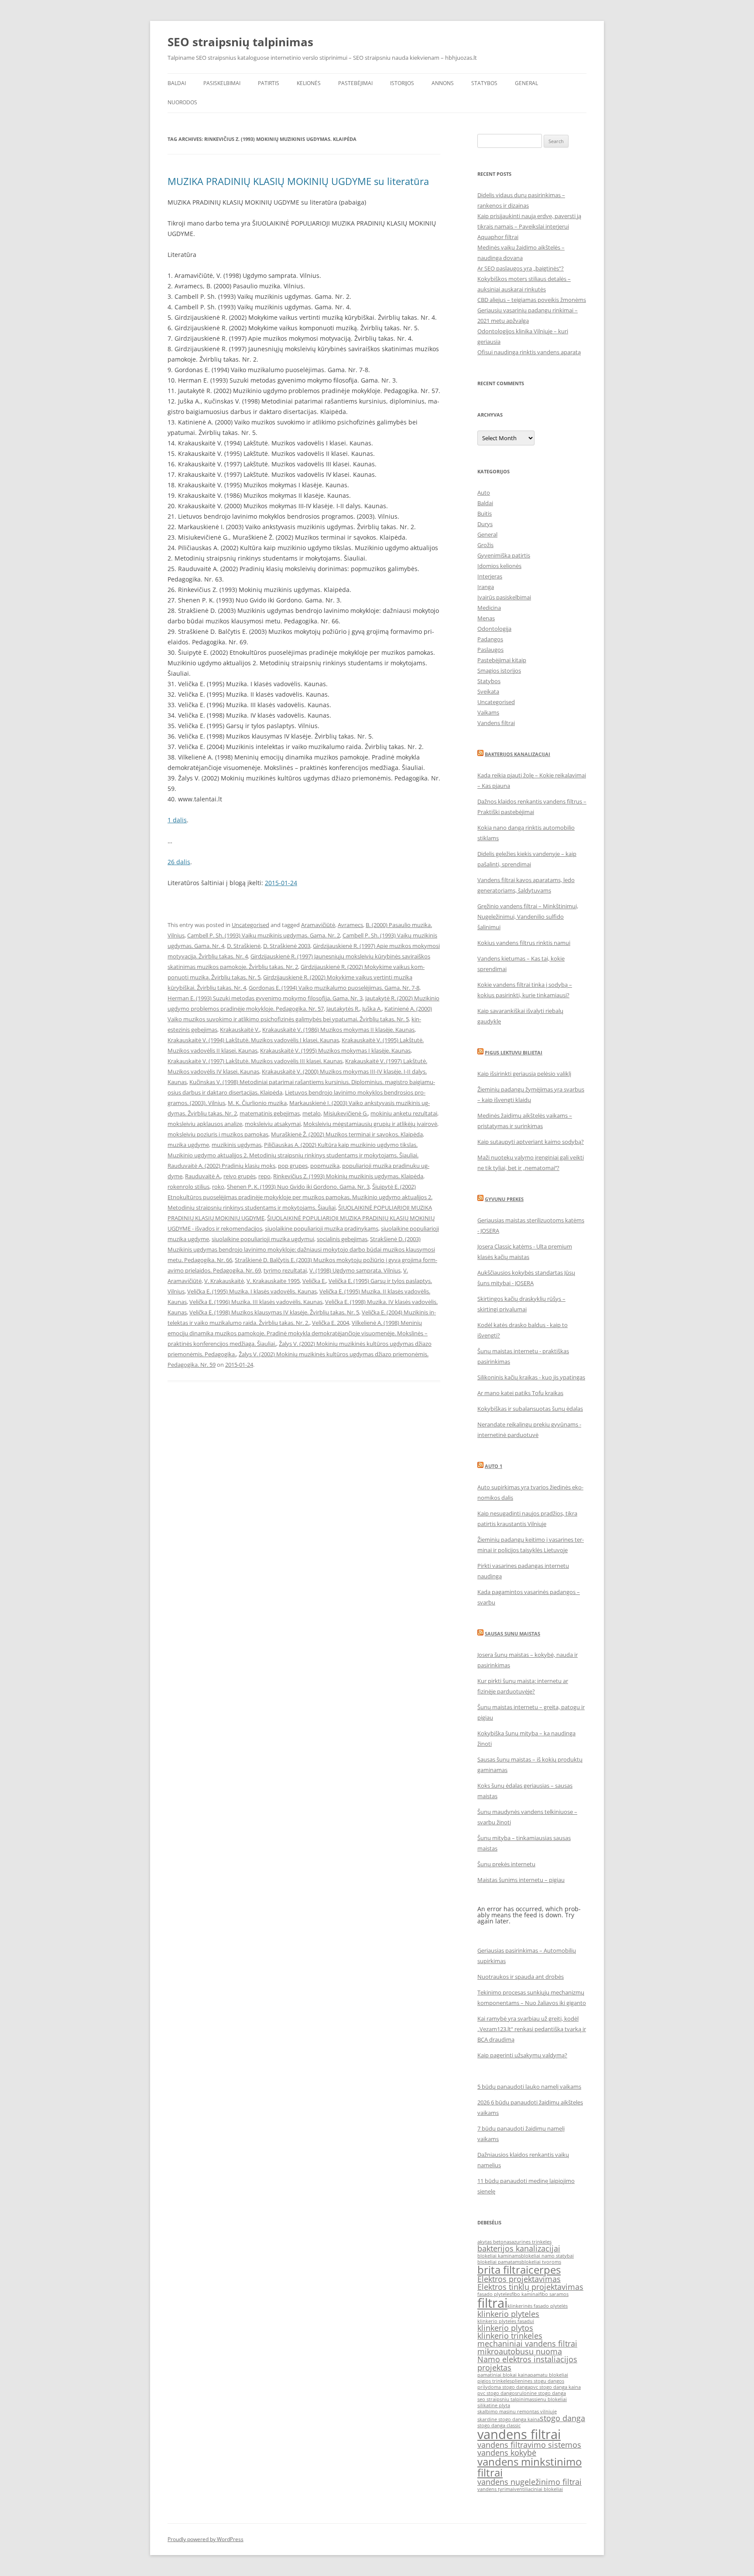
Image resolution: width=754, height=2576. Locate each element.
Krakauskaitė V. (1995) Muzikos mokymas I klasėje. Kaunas (335, 1050)
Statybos (484, 83)
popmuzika (325, 1166)
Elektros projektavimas (519, 2279)
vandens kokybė (507, 2453)
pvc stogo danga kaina (555, 2387)
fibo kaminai (525, 2294)
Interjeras (490, 576)
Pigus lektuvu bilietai (514, 1052)
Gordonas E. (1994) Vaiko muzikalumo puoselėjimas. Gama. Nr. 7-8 (334, 988)
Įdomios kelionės (499, 566)
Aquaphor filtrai (498, 237)
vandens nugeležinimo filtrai (530, 2482)
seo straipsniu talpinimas (506, 2399)
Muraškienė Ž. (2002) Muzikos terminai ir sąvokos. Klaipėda (347, 1134)
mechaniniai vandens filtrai (527, 2343)
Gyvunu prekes (504, 1199)
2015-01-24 (281, 883)
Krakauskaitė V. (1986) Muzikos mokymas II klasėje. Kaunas (338, 1030)
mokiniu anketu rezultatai (404, 1113)
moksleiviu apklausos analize (205, 1124)
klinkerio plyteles (508, 2314)
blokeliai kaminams (499, 2256)
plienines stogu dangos (538, 2381)
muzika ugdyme (188, 1145)
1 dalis (177, 820)
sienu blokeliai (550, 2399)
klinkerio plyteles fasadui (506, 2321)
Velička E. (314, 1281)
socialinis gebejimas (342, 1239)
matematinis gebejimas (270, 1113)
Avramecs (350, 925)
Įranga (486, 587)
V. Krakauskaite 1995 (273, 1281)
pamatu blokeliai (549, 2375)
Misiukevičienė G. (346, 1113)
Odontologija (494, 629)
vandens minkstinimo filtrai (530, 2467)
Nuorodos (182, 102)
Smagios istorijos (499, 671)
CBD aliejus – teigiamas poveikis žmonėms (532, 300)
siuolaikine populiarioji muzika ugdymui (263, 1239)
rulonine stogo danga (542, 2393)
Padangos (490, 639)
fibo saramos (554, 2294)
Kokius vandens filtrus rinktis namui (524, 943)
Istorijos (402, 83)
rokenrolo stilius (188, 1187)
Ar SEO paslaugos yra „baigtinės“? (521, 268)
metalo (312, 1113)
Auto (484, 493)
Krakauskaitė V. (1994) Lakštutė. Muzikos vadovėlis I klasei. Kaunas (253, 1040)
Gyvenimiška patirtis (504, 555)
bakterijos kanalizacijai (519, 2248)
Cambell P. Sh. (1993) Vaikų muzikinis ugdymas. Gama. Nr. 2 (264, 935)
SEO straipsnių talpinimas (240, 42)
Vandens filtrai (496, 723)
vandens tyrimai (496, 2489)
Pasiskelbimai (222, 83)
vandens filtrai (519, 2434)
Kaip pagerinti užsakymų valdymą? (522, 2055)
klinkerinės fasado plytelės (538, 2306)
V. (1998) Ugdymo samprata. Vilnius (355, 1270)
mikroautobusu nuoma (520, 2351)
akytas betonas (494, 2242)
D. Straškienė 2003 (287, 946)
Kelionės (309, 83)
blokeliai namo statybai (547, 2256)
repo (264, 1176)
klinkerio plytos (505, 2328)
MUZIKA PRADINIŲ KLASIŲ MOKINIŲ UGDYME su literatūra (298, 181)
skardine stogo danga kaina (509, 2419)
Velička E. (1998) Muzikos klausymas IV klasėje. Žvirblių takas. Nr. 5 (274, 1312)
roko (218, 1187)
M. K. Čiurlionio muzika (257, 1103)
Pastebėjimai (355, 83)
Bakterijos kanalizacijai (518, 754)
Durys (485, 524)
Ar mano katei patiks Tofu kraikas (520, 1393)
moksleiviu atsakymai (273, 1124)
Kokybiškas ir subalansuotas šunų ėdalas (530, 1409)
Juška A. (372, 1009)
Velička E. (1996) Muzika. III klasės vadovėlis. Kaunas (256, 1302)
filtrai (492, 2303)
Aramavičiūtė (318, 925)
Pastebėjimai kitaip (502, 660)
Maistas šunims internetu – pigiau (521, 1880)
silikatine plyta (494, 2405)
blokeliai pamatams (499, 2262)
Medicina (489, 608)
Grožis (485, 545)
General (526, 83)
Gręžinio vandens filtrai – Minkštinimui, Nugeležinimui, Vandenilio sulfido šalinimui (528, 917)
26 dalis (179, 862)
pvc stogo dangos (497, 2393)
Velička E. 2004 (331, 1323)
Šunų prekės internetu (506, 1864)
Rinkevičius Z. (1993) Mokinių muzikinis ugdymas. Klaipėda (348, 1176)
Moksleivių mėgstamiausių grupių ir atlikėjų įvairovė (370, 1124)
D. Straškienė (244, 946)
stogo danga (562, 2418)
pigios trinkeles (495, 2381)
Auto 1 (494, 1466)
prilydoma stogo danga (504, 2387)
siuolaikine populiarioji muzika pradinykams (322, 1228)
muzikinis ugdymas (236, 1145)
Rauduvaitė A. (203, 1176)
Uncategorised (250, 925)
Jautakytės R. (343, 1009)
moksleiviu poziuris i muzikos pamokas (218, 1134)
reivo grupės (240, 1176)
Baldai (177, 83)
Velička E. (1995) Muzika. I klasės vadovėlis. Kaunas (252, 1291)
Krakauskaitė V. (240, 1030)
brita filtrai (503, 2270)
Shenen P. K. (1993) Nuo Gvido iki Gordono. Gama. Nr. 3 (298, 1187)
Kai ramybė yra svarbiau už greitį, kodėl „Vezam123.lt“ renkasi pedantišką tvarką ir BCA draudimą (532, 2029)
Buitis (485, 513)
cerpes (545, 2270)
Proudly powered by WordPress (206, 2539)
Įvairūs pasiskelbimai (504, 597)
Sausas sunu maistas (512, 1634)
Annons (443, 83)
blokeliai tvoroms (541, 2262)
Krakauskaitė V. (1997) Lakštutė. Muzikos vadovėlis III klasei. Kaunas (255, 1061)
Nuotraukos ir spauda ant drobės (521, 1977)
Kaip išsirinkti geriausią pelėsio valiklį (524, 1074)
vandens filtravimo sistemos (529, 2445)
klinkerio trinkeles (510, 2336)
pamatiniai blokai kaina (504, 2375)
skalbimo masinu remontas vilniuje (517, 2412)
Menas (486, 618)
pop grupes (293, 1166)
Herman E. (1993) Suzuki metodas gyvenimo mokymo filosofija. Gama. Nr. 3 (265, 998)
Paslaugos (490, 650)
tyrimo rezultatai (285, 1270)
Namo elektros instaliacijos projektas (527, 2363)
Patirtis (269, 83)
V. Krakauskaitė (224, 1281)
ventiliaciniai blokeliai (538, 2489)
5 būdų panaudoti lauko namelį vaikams (529, 2087)
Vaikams (488, 712)
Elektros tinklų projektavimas (530, 2287)
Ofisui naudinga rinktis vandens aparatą (529, 352)
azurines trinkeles (531, 2242)
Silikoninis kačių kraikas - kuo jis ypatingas (531, 1377)
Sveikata (488, 691)
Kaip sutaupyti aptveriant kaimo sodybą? (531, 1142)
